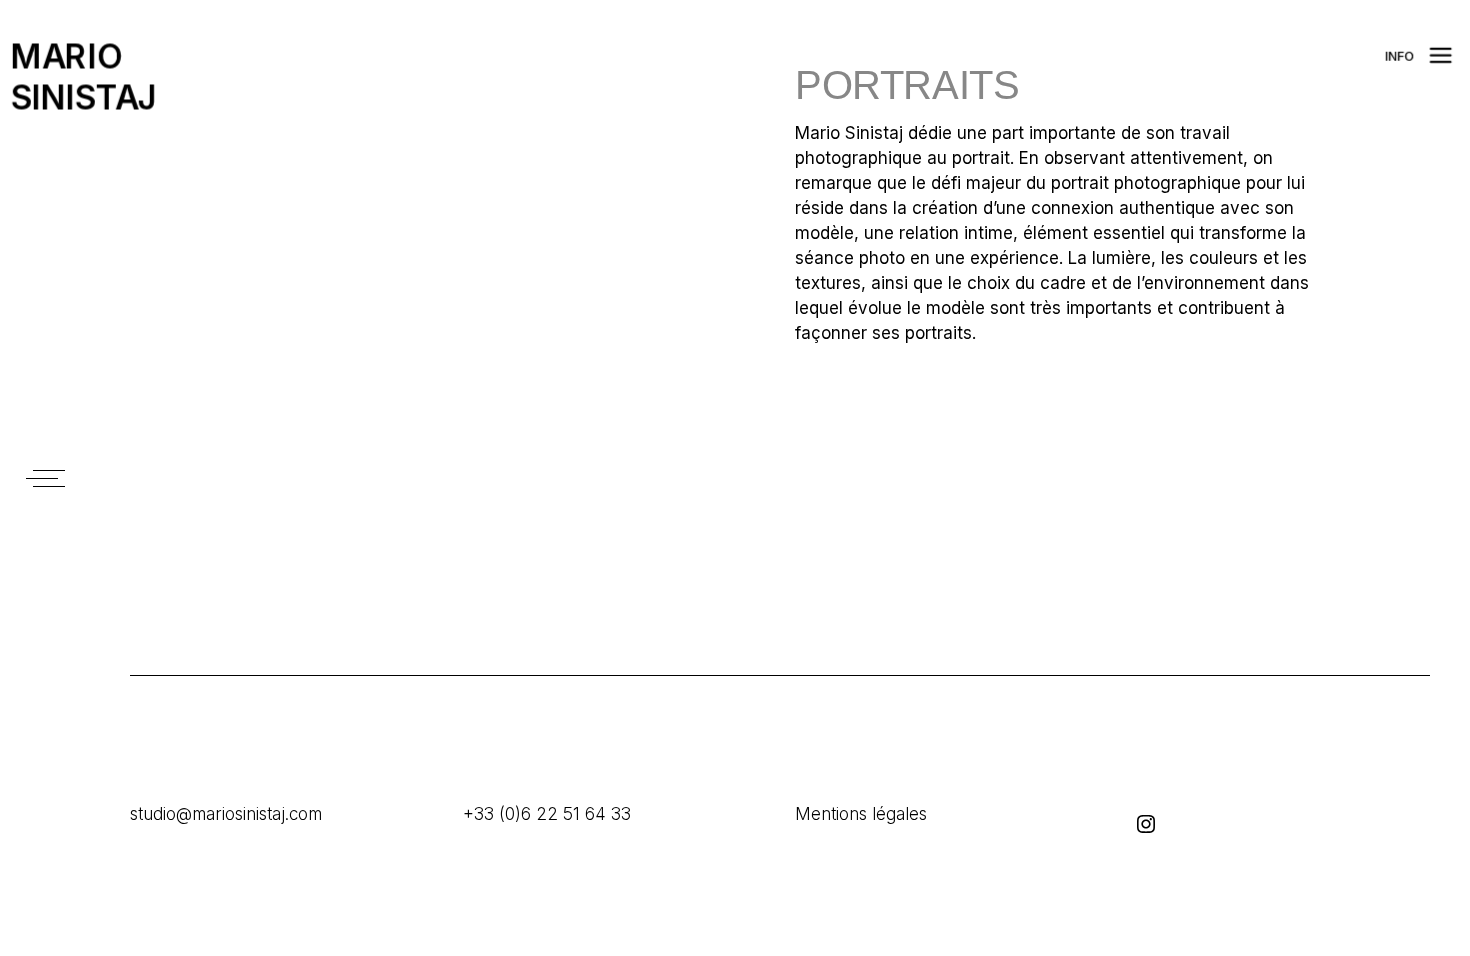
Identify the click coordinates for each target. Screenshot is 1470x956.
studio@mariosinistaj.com (226, 814)
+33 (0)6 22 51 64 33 (547, 814)
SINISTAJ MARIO (56, 77)
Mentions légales (861, 814)
